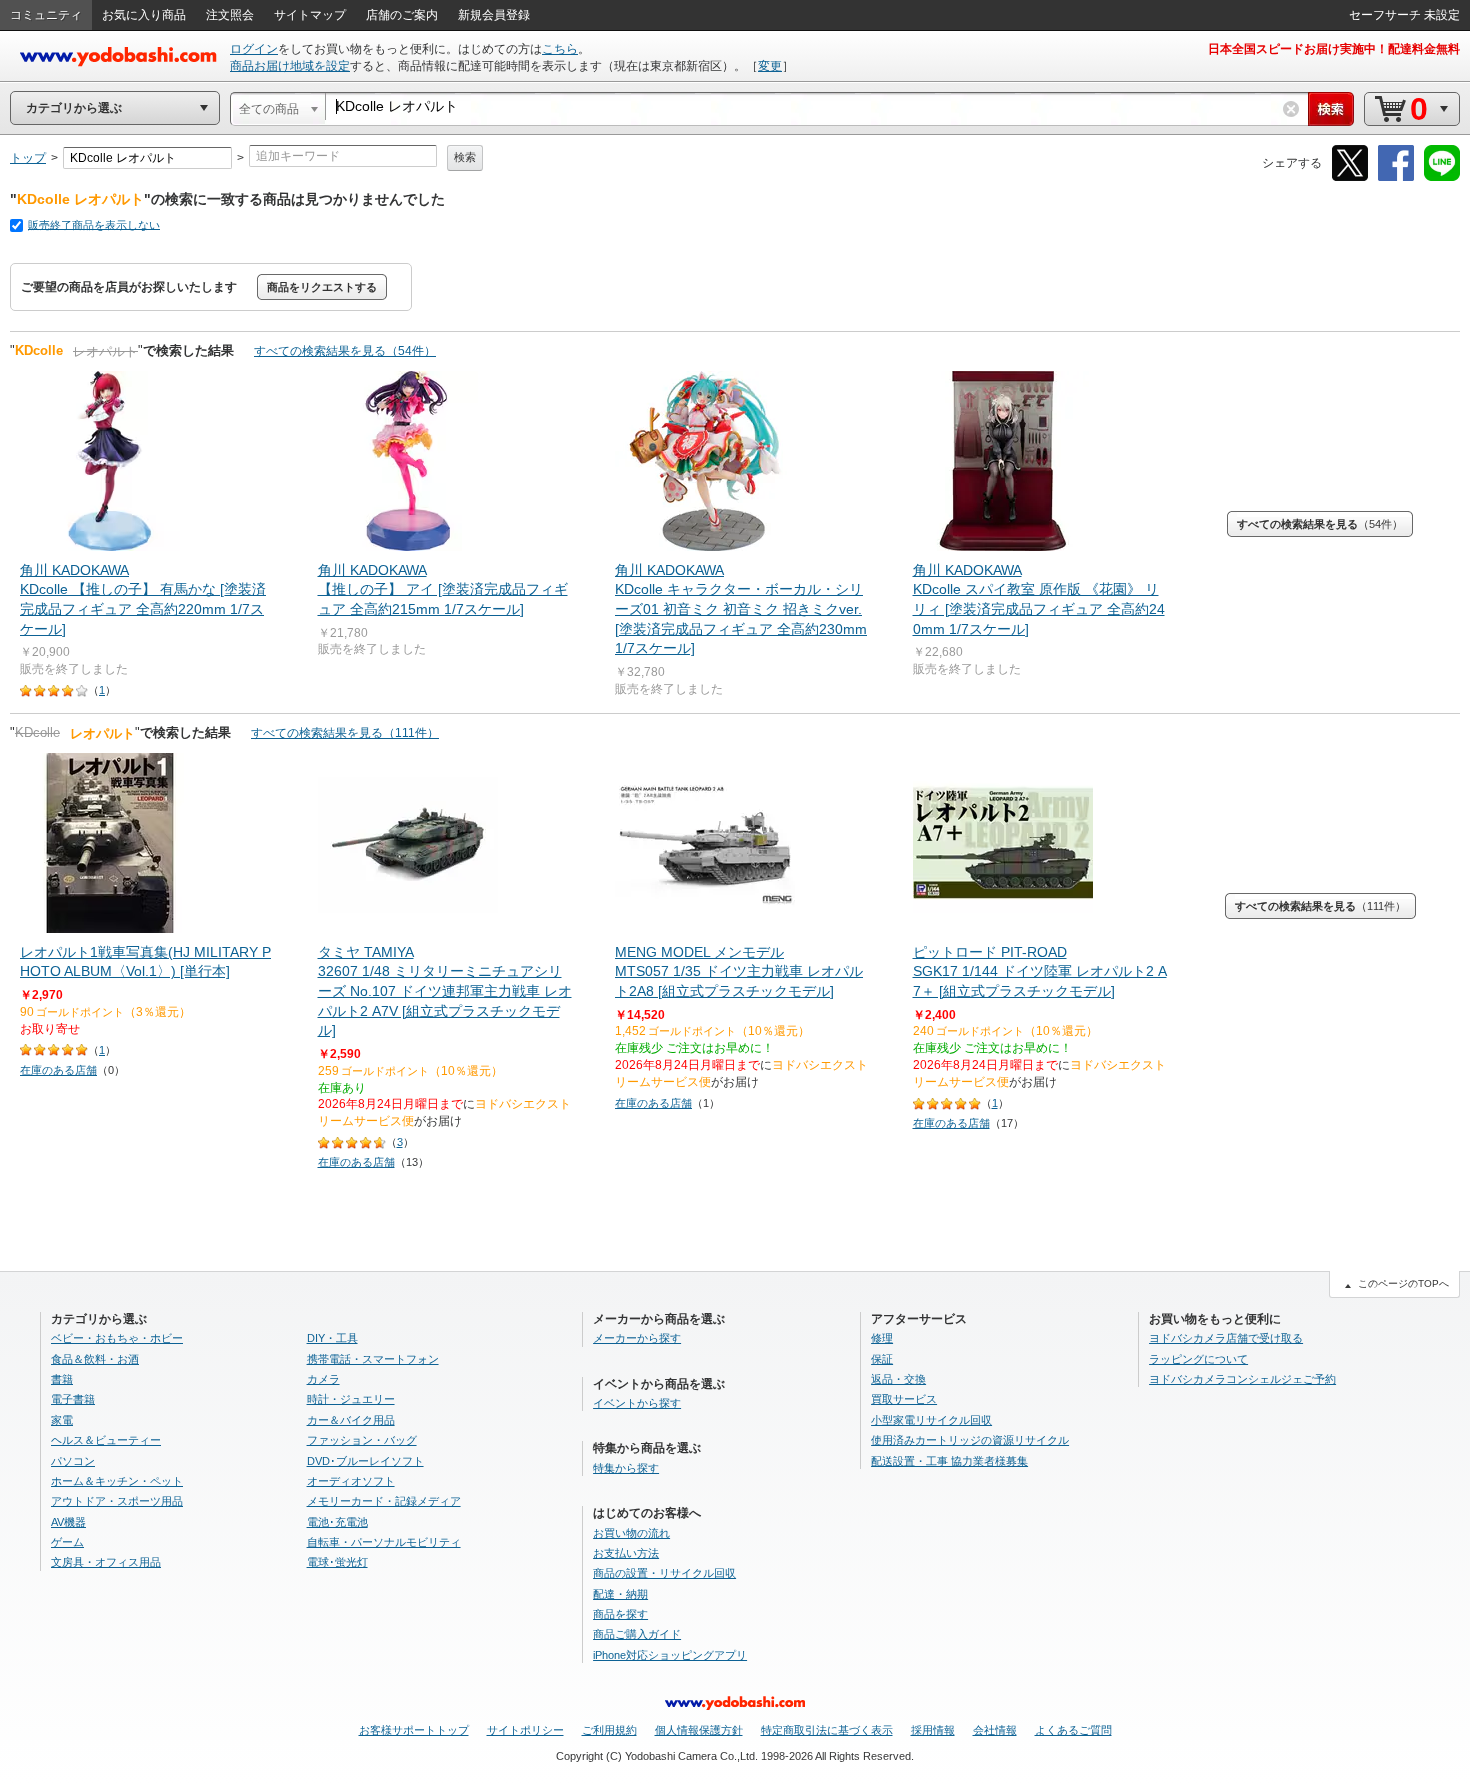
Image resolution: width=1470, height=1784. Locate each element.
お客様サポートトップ (414, 1730)
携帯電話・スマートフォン (373, 1359)
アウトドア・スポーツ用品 (117, 1501)
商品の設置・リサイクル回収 (664, 1573)
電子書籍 (73, 1399)
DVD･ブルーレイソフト (365, 1461)
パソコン (73, 1461)
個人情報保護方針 (699, 1730)
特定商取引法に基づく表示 (827, 1730)
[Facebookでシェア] (1396, 177)
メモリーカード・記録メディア (384, 1501)
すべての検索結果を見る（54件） (345, 351)
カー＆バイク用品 (351, 1420)
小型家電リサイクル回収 (931, 1420)
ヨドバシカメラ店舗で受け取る (1226, 1338)
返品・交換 (898, 1379)
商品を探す (620, 1614)
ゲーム (67, 1542)
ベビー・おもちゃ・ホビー (117, 1338)
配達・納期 (620, 1594)
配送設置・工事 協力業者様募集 (949, 1461)
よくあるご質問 (1073, 1730)
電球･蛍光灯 (337, 1562)
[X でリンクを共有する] (1350, 177)
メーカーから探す (637, 1338)
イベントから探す (637, 1403)
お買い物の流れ (631, 1533)
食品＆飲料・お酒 (95, 1359)
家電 (62, 1420)
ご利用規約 (609, 1730)
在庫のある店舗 (58, 1070)
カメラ (323, 1379)
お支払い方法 (626, 1553)
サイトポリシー (525, 1730)
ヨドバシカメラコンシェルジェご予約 (1242, 1379)
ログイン (254, 49)
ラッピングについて (1198, 1359)
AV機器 (68, 1522)
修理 (882, 1338)
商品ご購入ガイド (637, 1634)
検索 (465, 157)
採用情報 (933, 1730)
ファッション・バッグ (362, 1440)
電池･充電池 (337, 1522)
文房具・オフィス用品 (106, 1562)
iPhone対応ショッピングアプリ (670, 1655)
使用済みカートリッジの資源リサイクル (970, 1440)
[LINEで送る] (1442, 177)
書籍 (62, 1379)
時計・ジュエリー (351, 1399)
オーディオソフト (351, 1481)
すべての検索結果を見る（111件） (345, 733)
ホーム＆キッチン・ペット (117, 1481)
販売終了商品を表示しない (94, 225)
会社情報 (995, 1730)
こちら (560, 49)
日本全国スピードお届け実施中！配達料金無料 (1334, 49)
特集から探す (626, 1468)
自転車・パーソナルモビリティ (384, 1542)
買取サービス (904, 1399)
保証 (882, 1359)
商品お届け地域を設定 (290, 66)
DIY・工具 (332, 1338)
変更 (770, 66)
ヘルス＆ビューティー (106, 1440)
